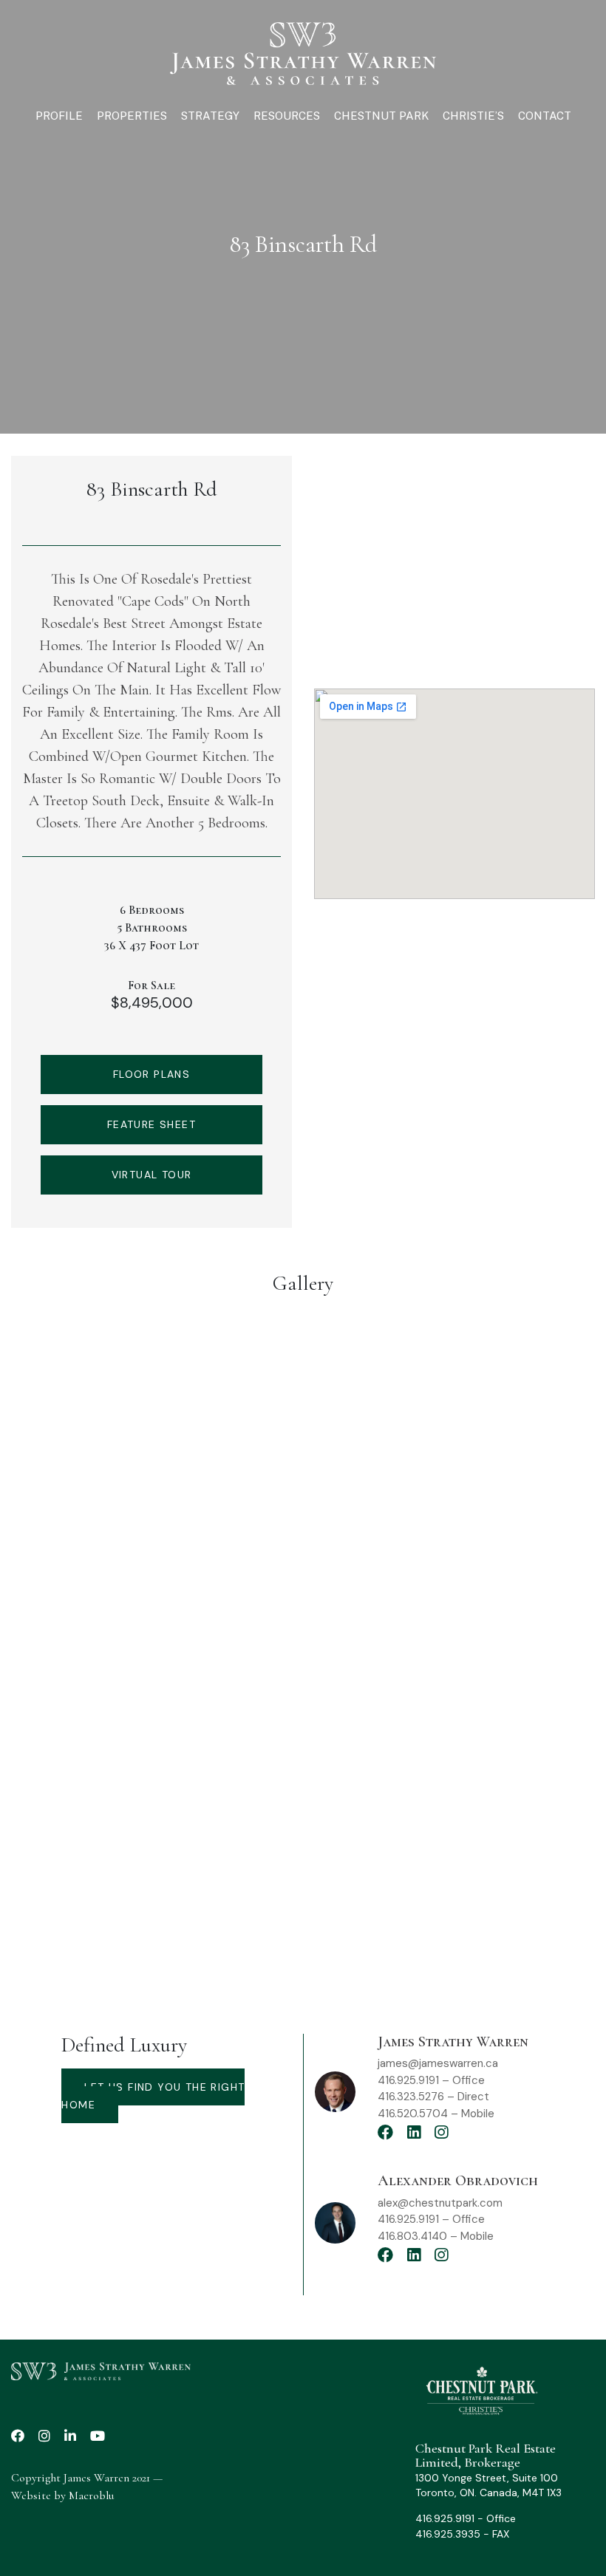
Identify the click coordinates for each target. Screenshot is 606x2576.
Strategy (210, 116)
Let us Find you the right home (153, 2096)
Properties (132, 116)
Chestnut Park (381, 116)
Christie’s (473, 116)
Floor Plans (151, 1074)
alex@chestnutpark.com (440, 2203)
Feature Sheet (151, 1124)
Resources (287, 116)
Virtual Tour (152, 1175)
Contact (545, 116)
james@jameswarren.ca (438, 2063)
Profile (59, 116)
